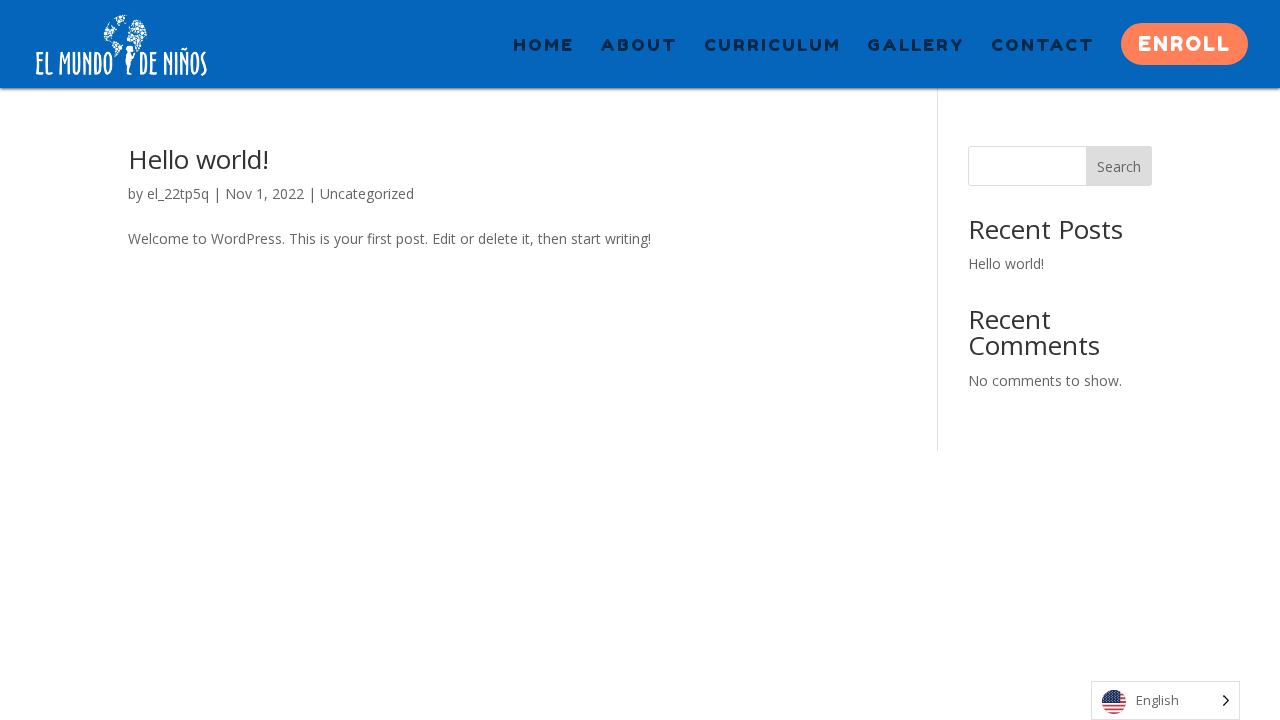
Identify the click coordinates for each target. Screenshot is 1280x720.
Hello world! (198, 159)
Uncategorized (367, 193)
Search (1119, 166)
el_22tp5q (178, 193)
